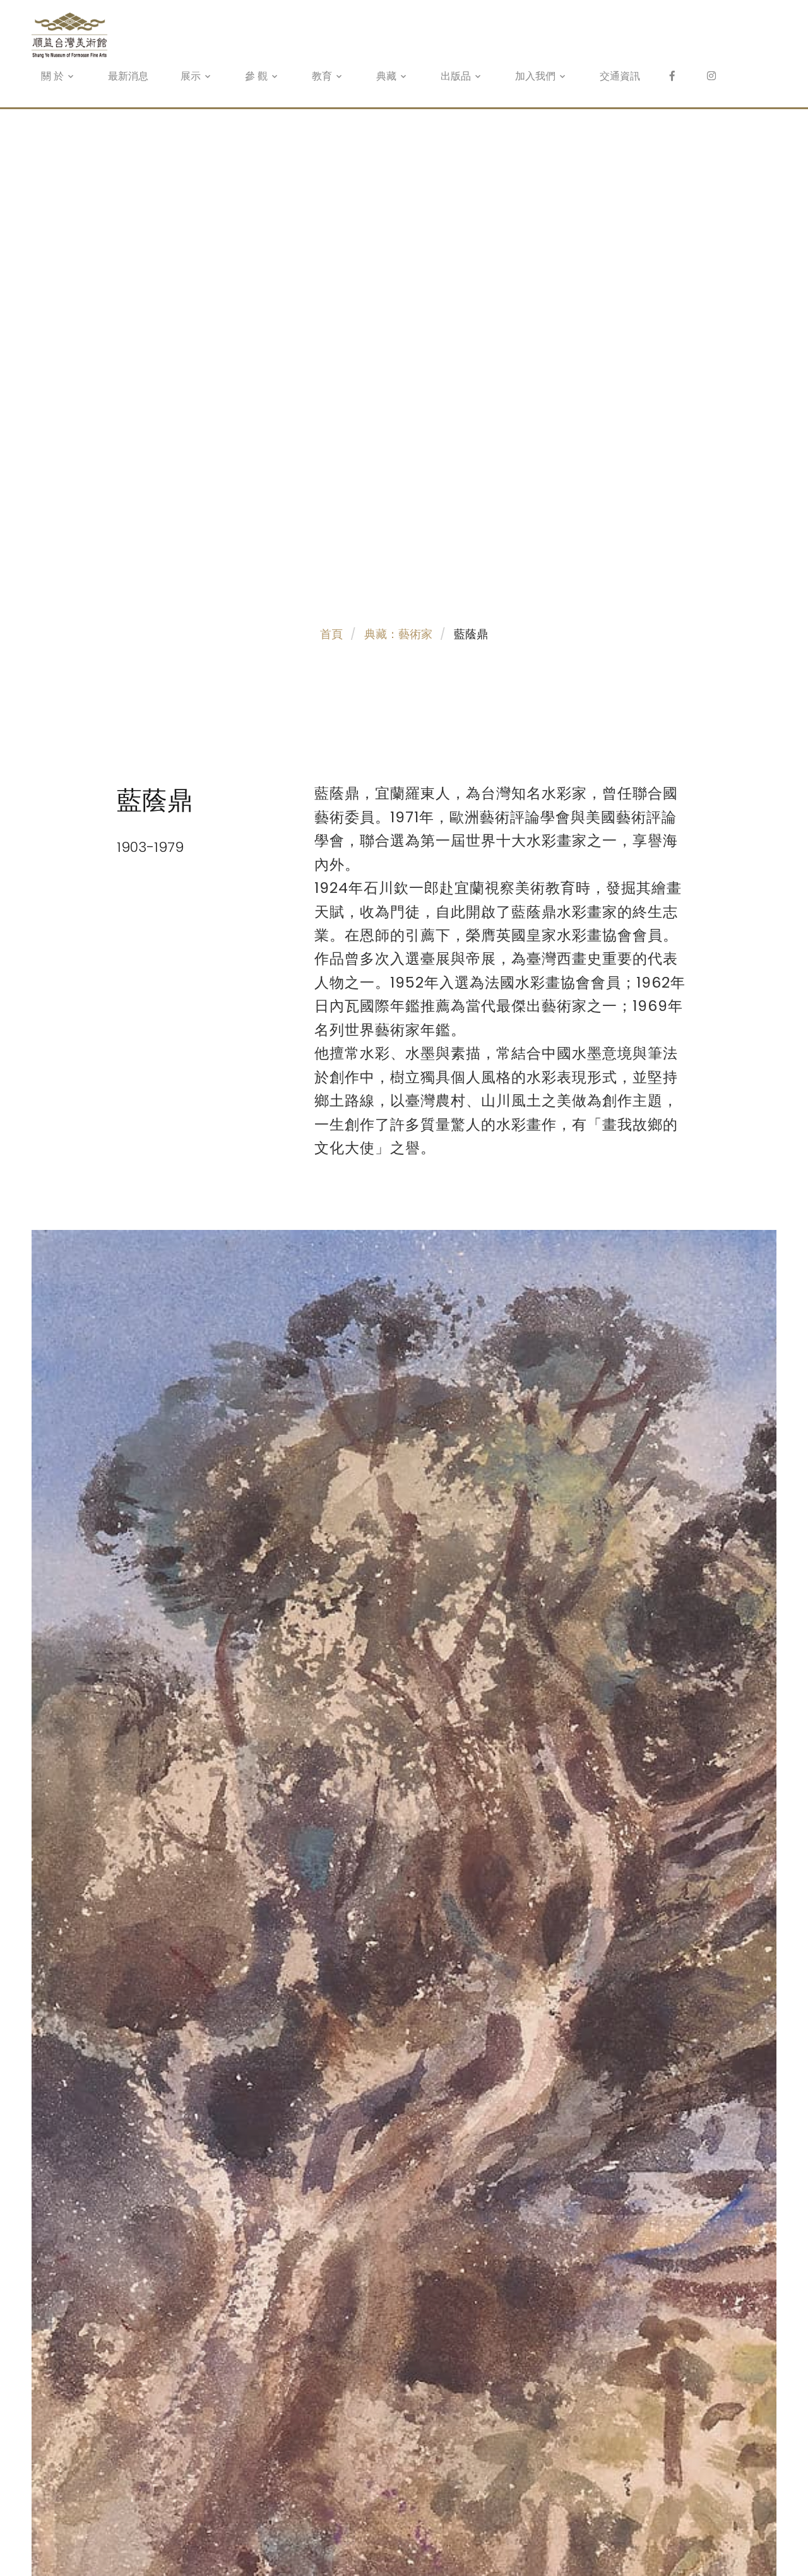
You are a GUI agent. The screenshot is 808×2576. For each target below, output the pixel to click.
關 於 (52, 76)
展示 (191, 76)
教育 (322, 76)
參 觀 (256, 76)
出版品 (456, 76)
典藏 (386, 76)
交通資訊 (620, 76)
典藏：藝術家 (398, 634)
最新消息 (128, 76)
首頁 (331, 634)
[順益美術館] (711, 76)
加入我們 (535, 76)
